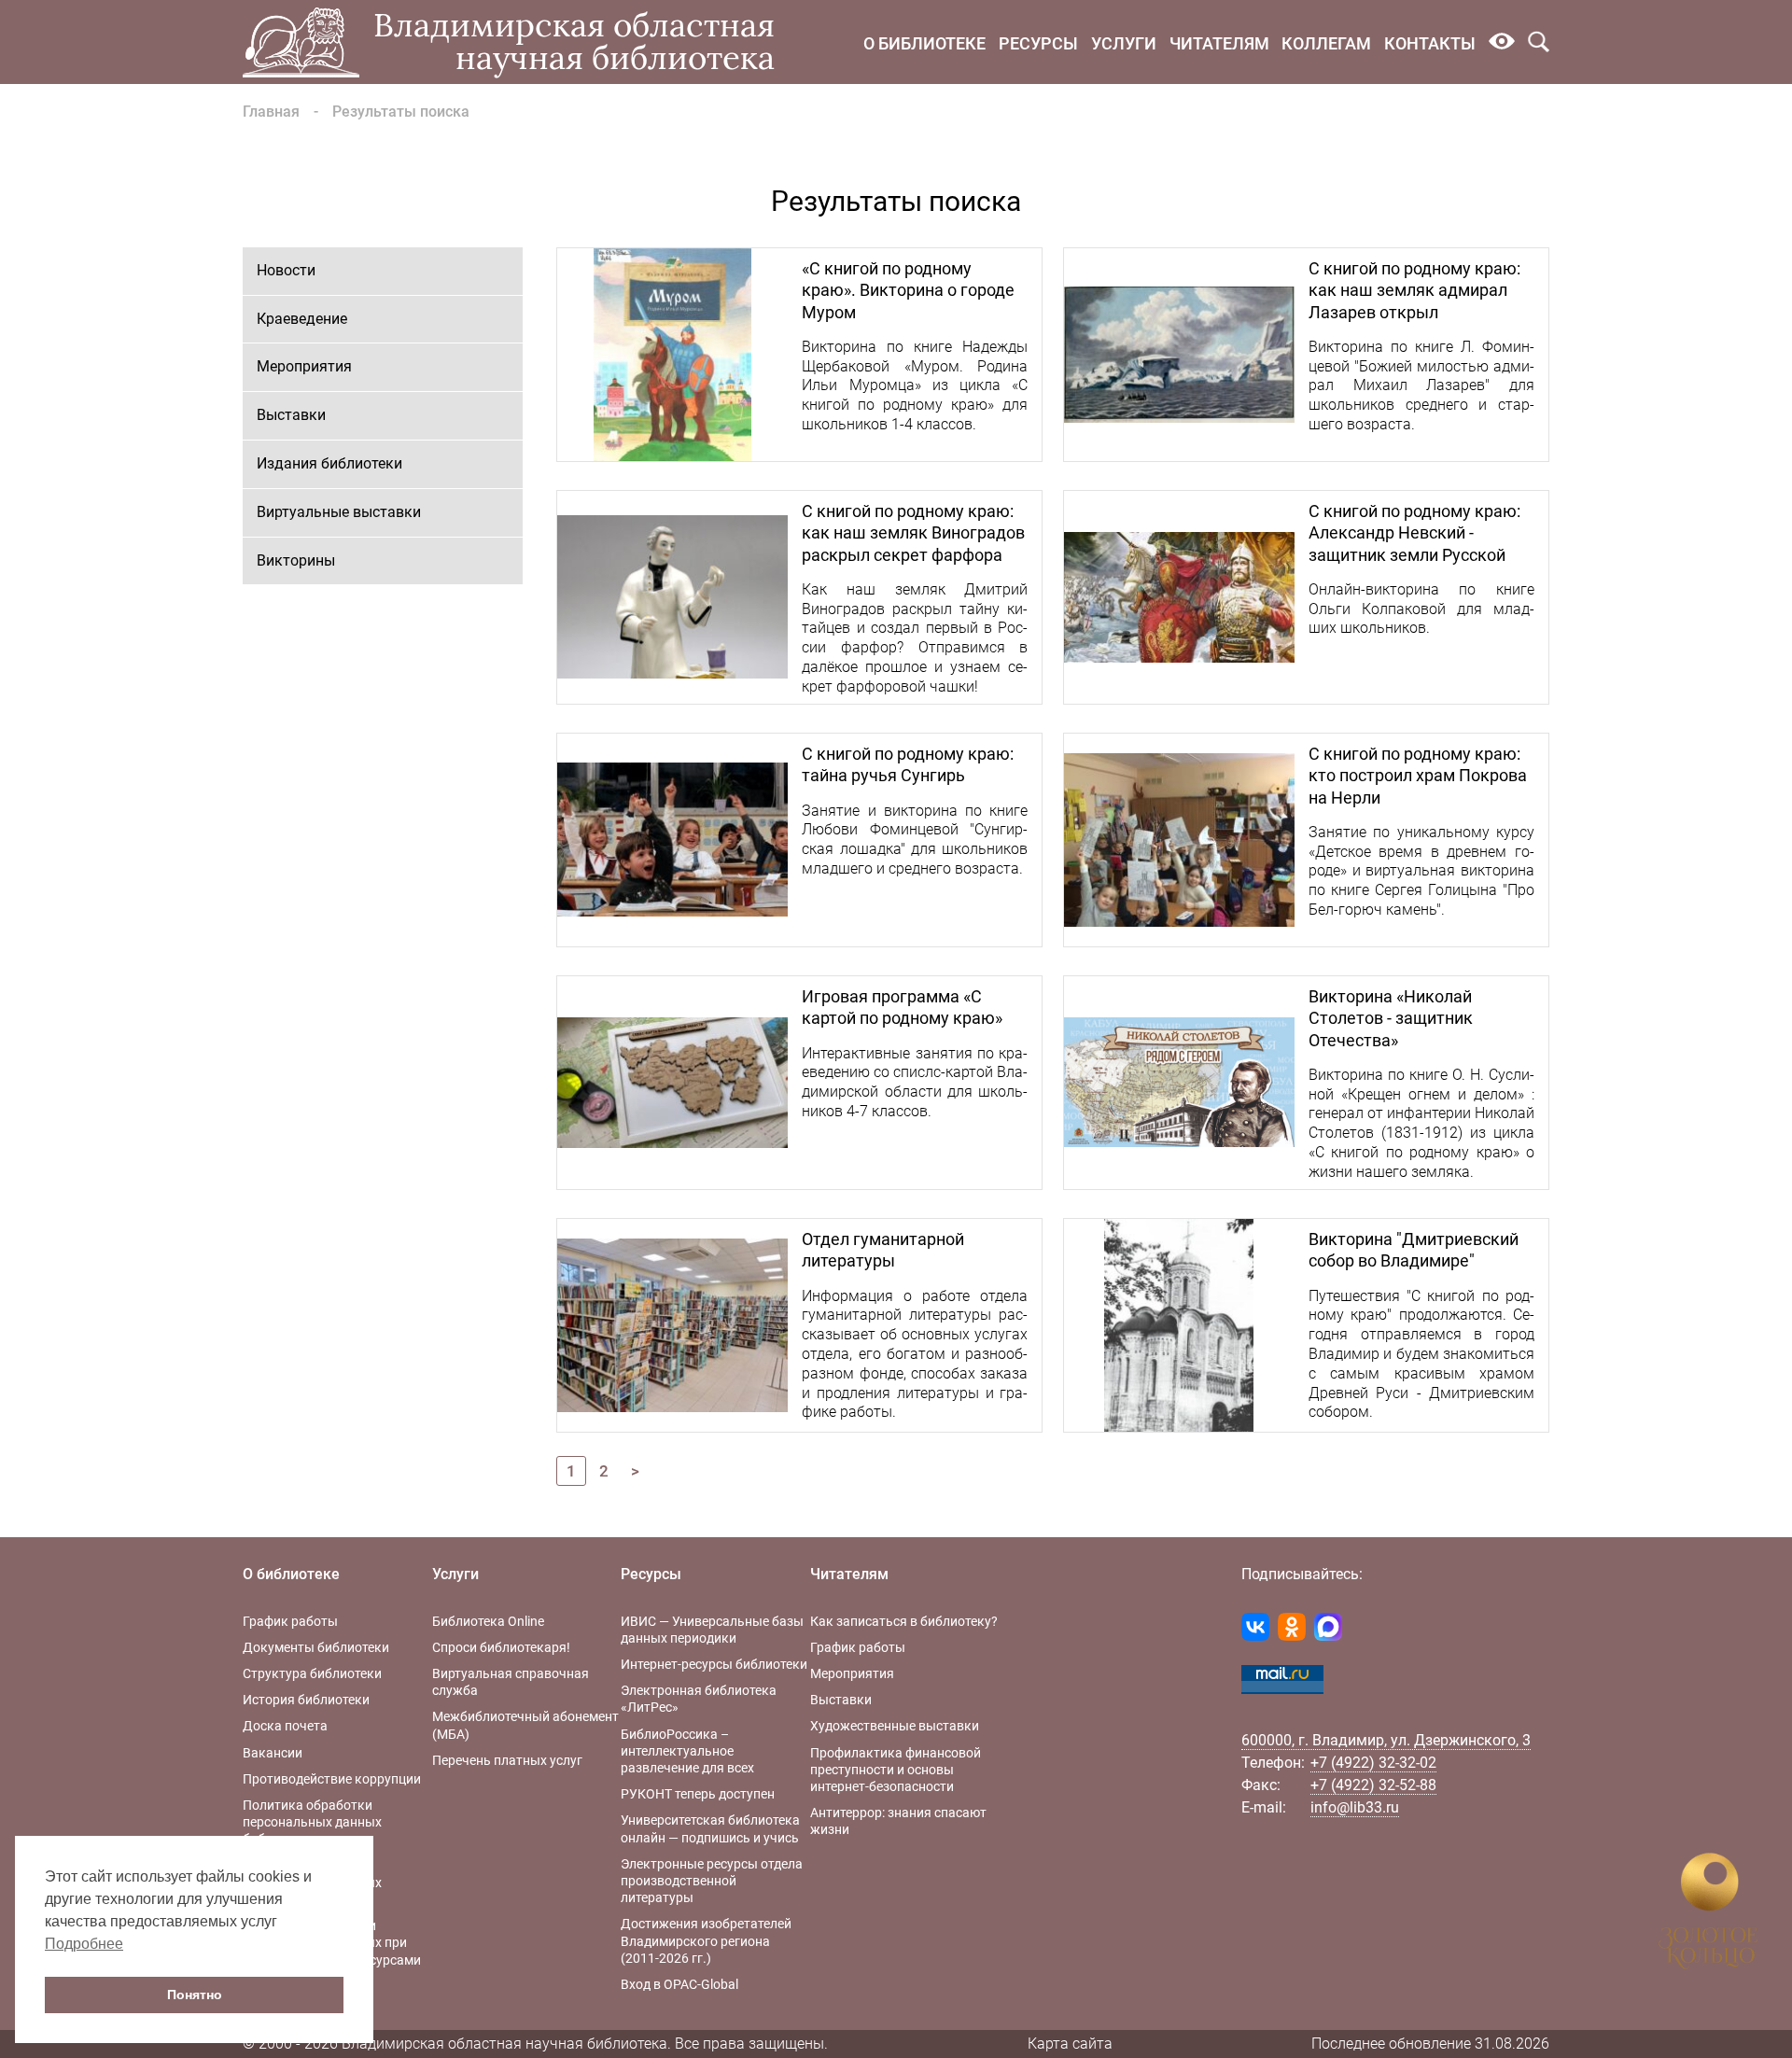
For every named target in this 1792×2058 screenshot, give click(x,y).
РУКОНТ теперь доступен (698, 1794)
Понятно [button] (195, 1995)
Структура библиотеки (312, 1673)
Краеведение (302, 319)
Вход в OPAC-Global (679, 1984)
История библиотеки (306, 1700)
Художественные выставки (895, 1726)
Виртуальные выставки (339, 512)
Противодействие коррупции (332, 1779)
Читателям (1219, 43)
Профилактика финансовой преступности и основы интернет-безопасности (896, 1770)
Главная (271, 112)
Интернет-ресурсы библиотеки (714, 1664)
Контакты (1430, 43)
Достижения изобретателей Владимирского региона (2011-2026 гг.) (706, 1940)
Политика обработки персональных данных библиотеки (312, 1822)
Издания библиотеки (329, 463)
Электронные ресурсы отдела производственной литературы (712, 1881)
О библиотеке (924, 43)
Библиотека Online (488, 1621)
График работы (290, 1621)
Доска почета (285, 1726)
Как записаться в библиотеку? (904, 1621)
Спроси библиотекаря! (501, 1647)
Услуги (1124, 43)
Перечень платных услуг (507, 1760)
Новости (286, 270)
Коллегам (1326, 43)
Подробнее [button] (84, 1944)
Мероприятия (304, 366)
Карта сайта (1070, 2044)
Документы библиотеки (316, 1647)
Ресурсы (1038, 43)
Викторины (296, 560)
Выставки (291, 415)
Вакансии (273, 1753)
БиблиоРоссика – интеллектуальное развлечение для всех (687, 1751)
